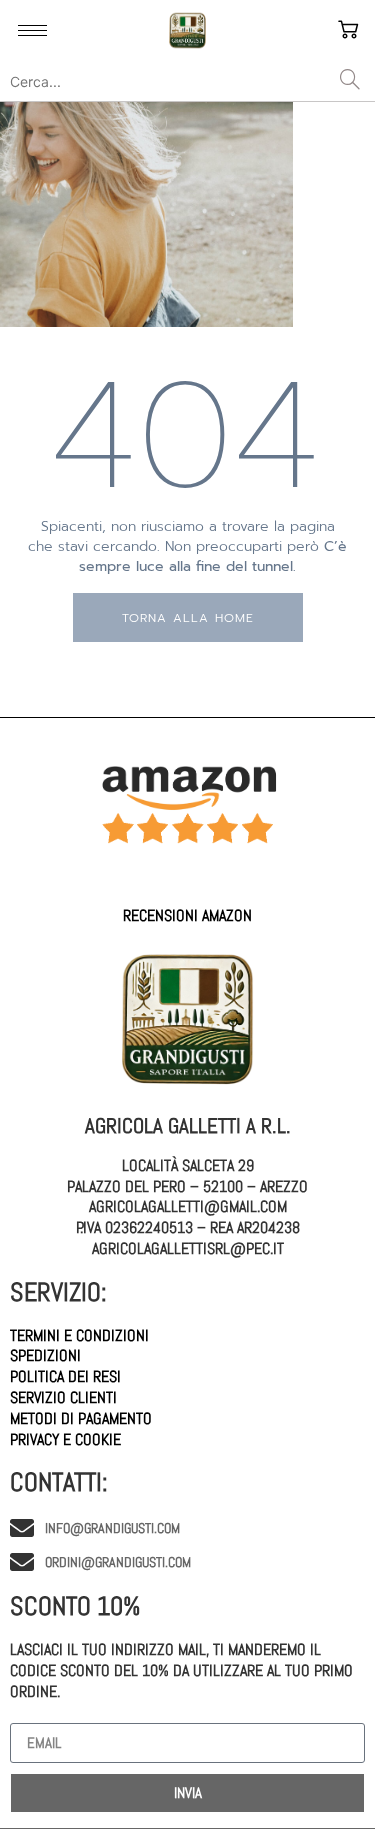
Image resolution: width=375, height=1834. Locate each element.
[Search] (350, 81)
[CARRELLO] (350, 31)
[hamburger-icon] (32, 30)
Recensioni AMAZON (187, 915)
